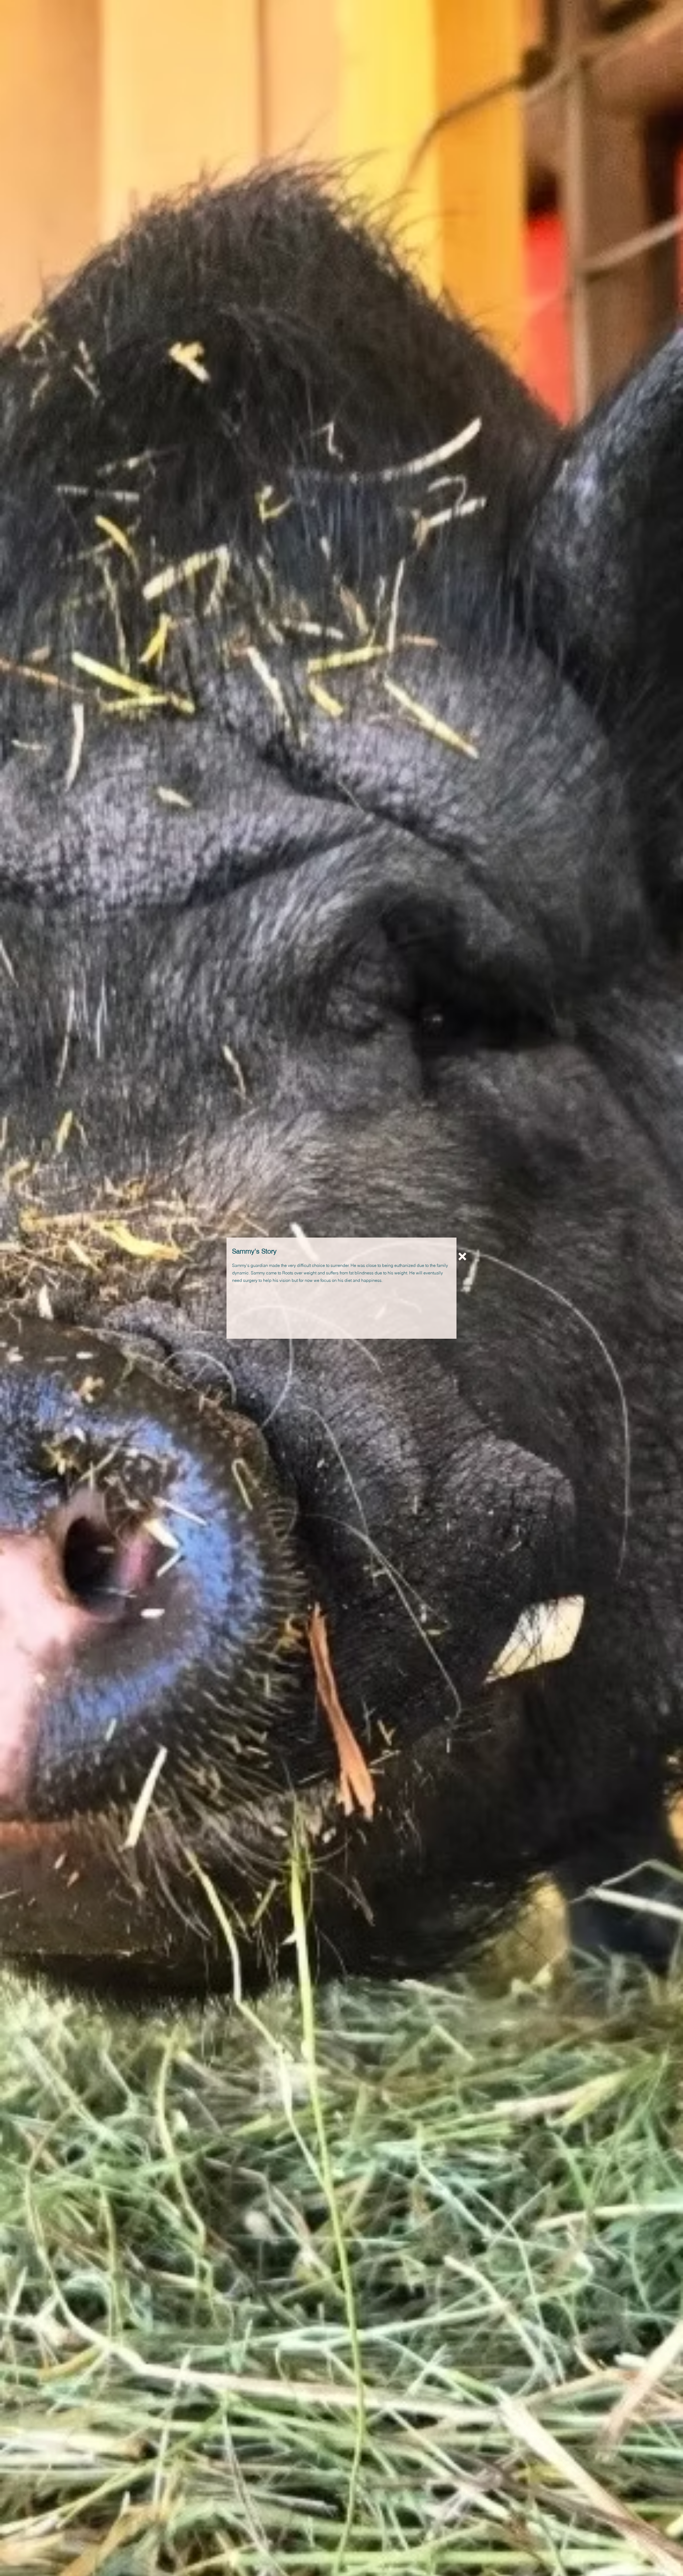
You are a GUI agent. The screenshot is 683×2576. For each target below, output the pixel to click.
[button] (462, 1257)
